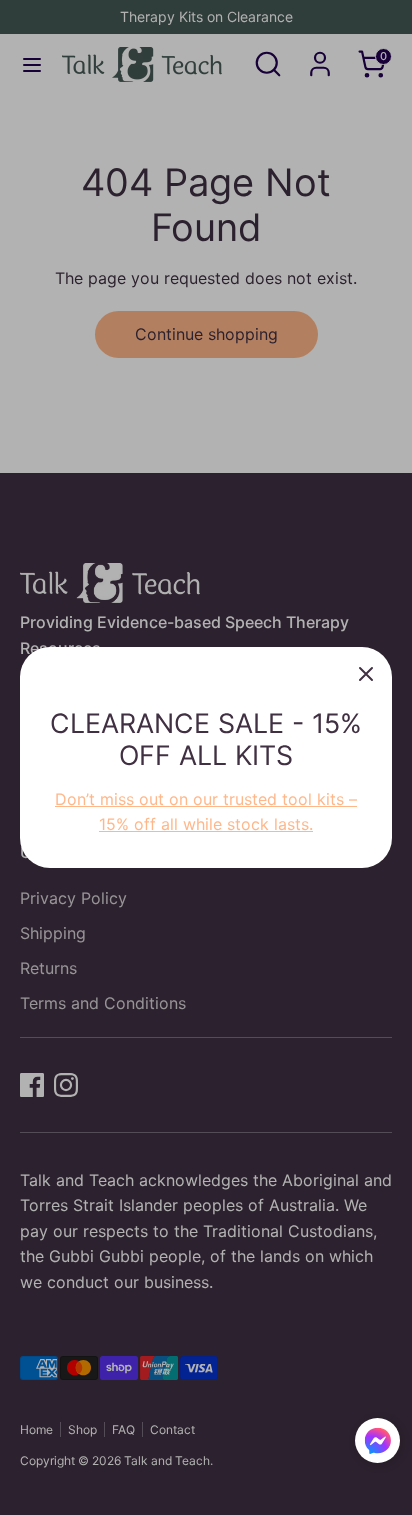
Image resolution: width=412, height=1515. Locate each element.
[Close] (366, 673)
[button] (377, 1444)
